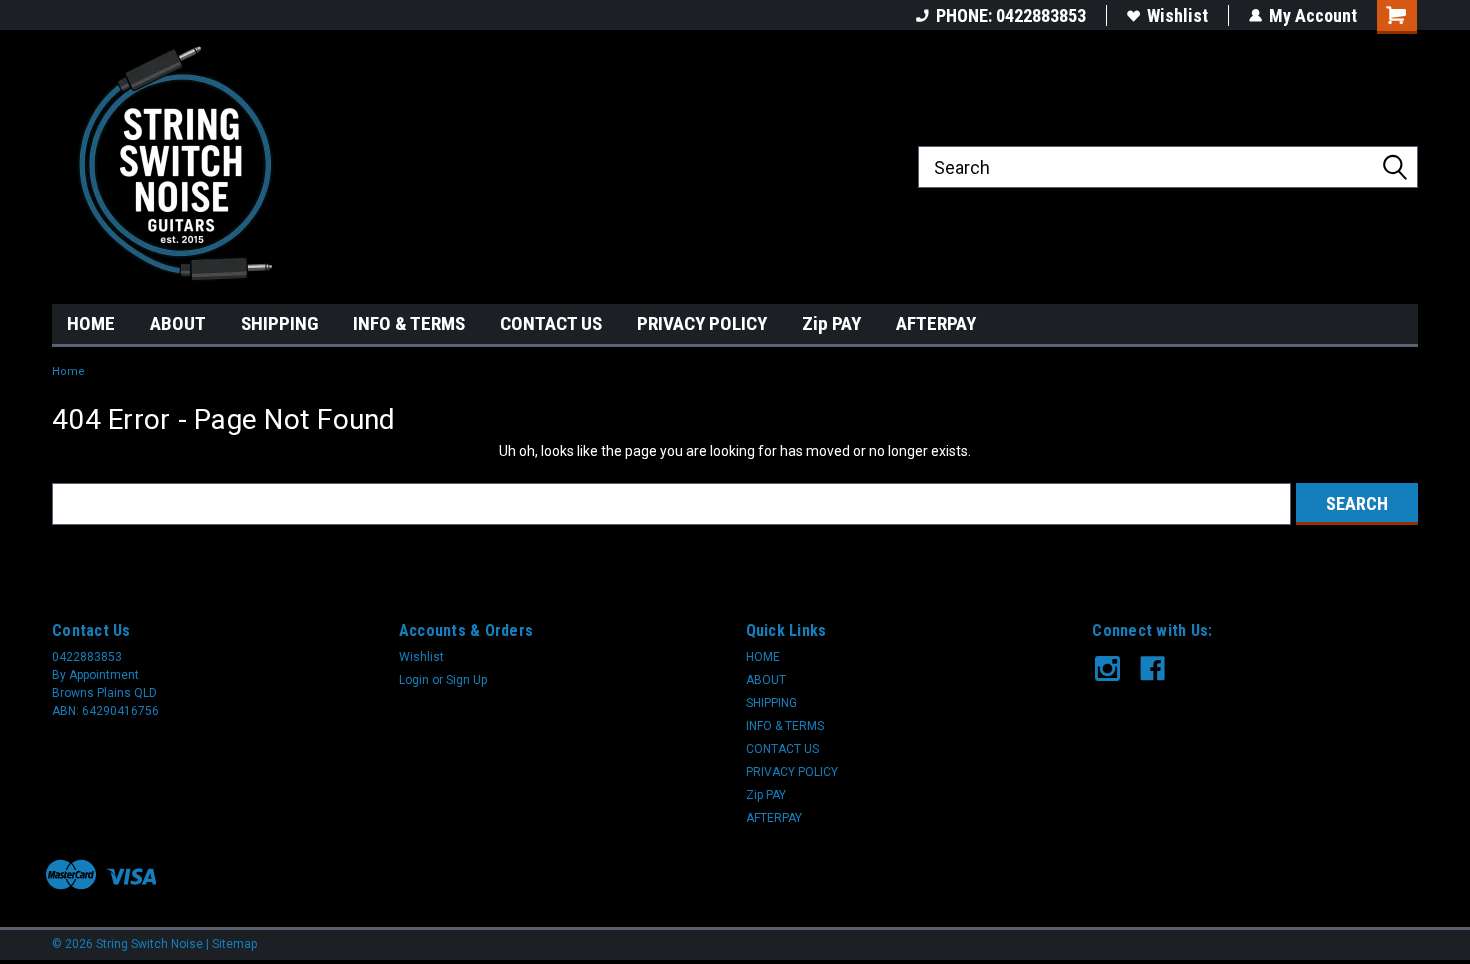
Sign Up (466, 680)
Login (414, 680)
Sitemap (234, 944)
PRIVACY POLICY (702, 323)
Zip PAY (831, 323)
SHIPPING (279, 323)
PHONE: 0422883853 (1011, 15)
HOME (91, 323)
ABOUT (178, 323)
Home (68, 371)
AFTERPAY (936, 323)
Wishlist (1177, 15)
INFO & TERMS (409, 323)
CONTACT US (551, 323)
